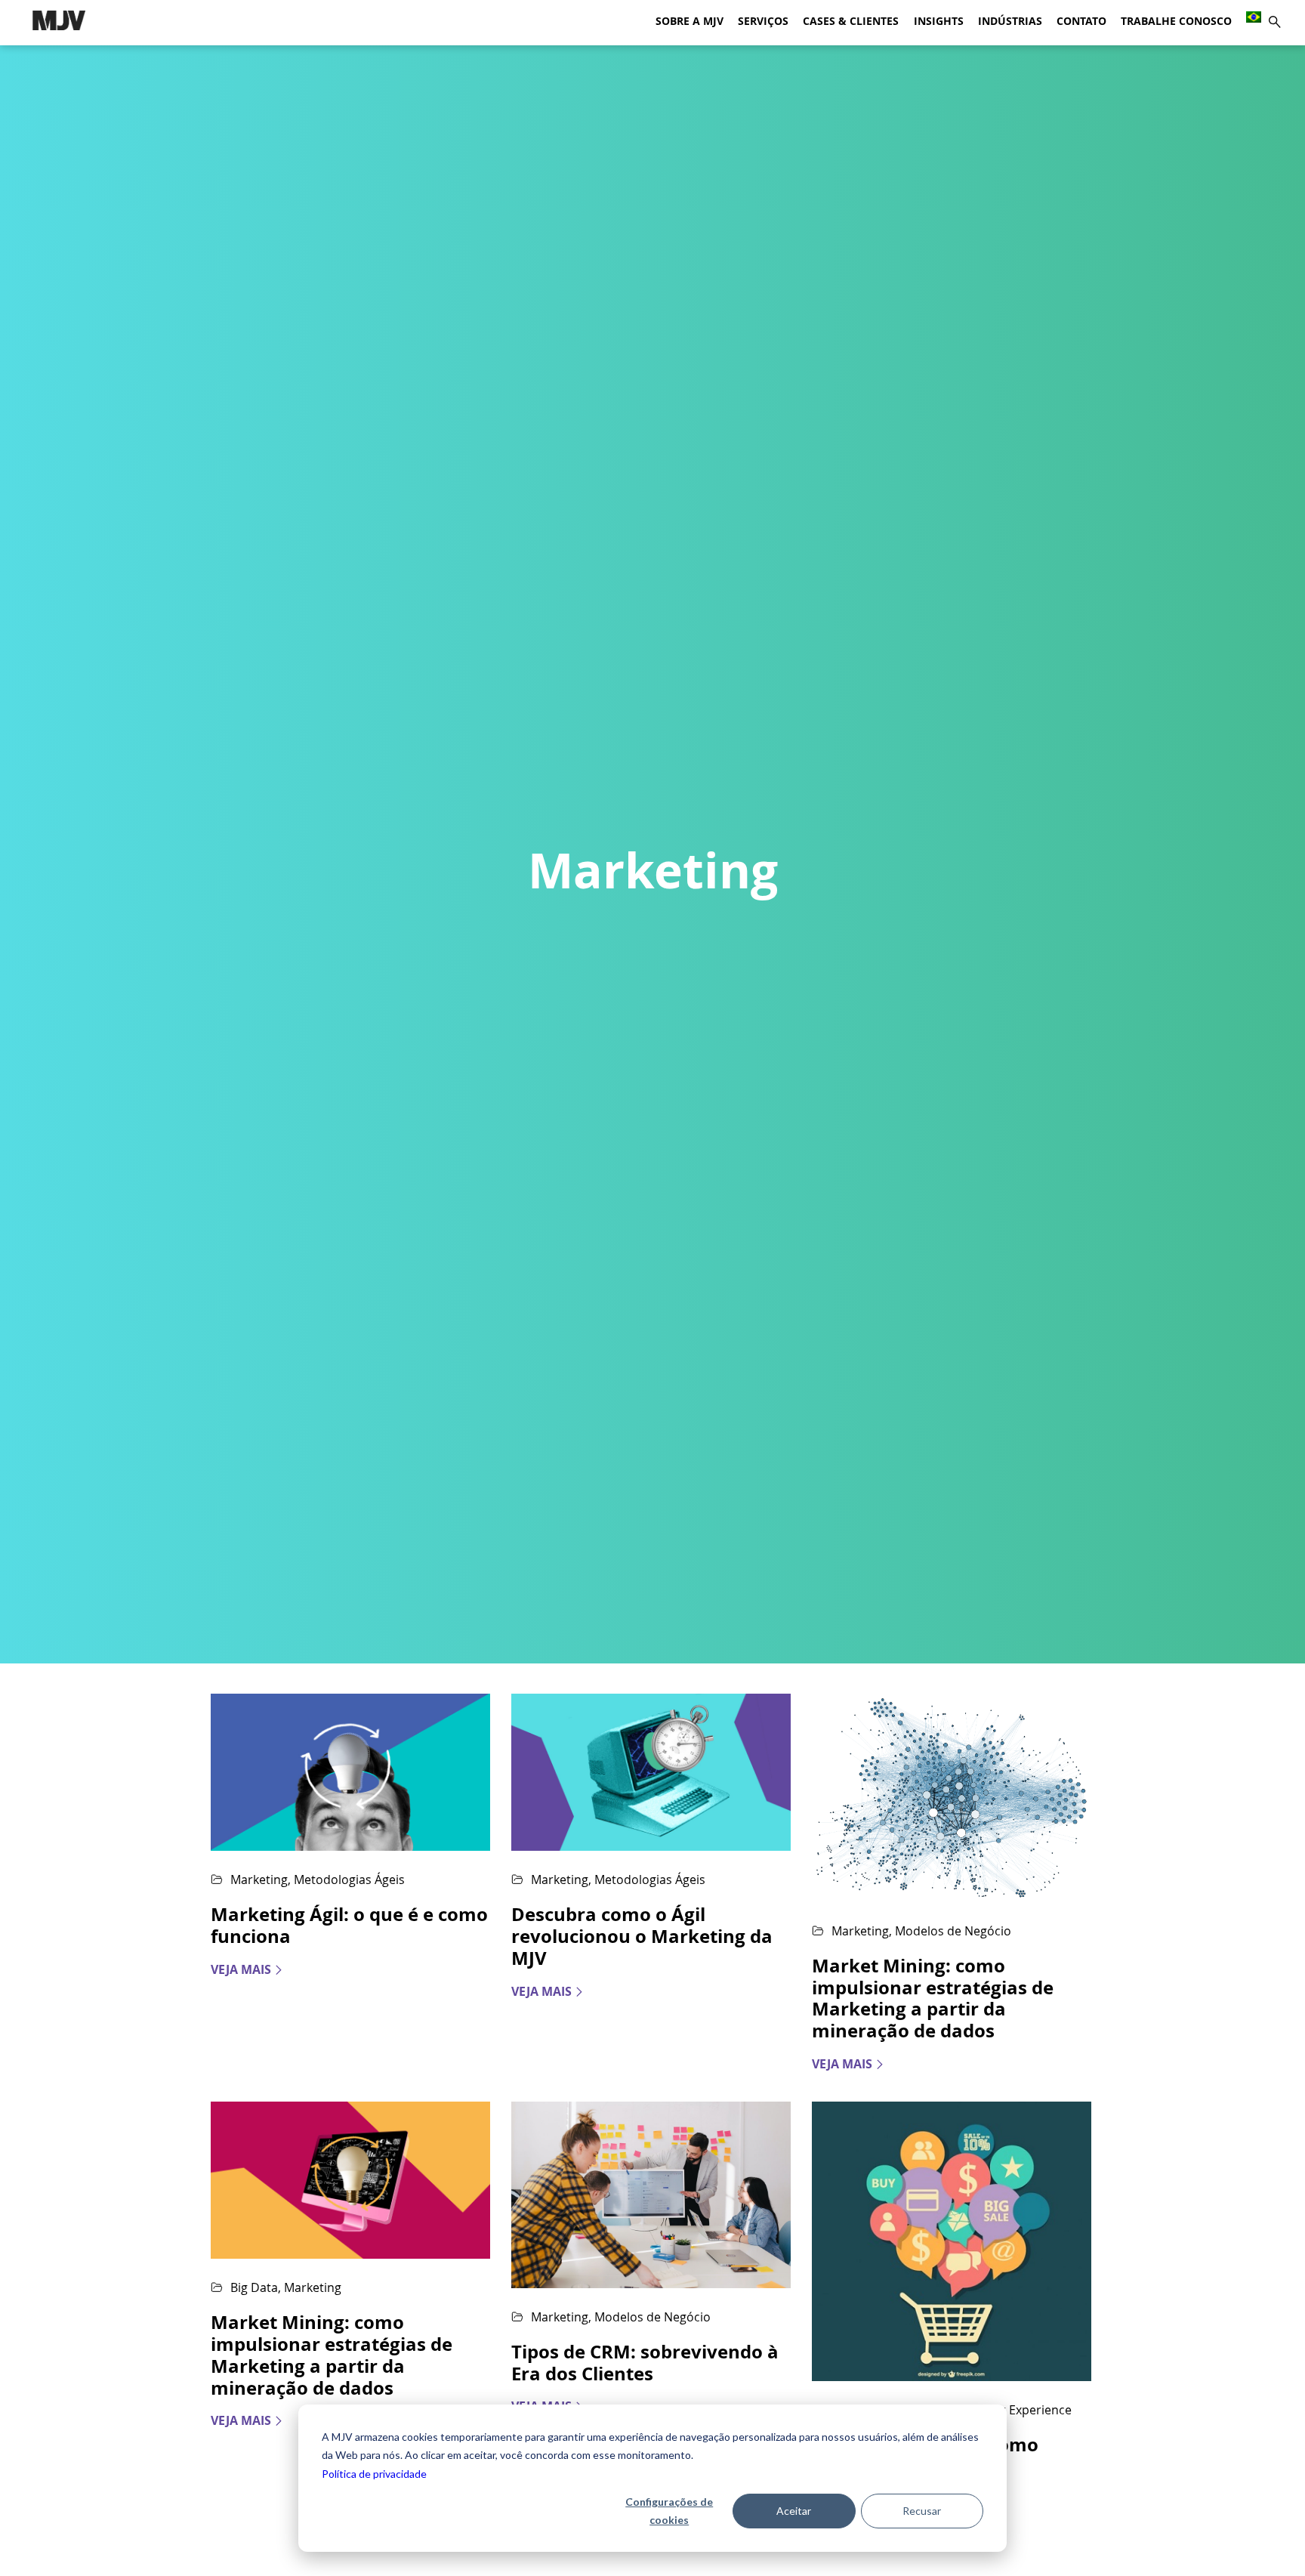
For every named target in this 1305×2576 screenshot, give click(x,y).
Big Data (254, 2287)
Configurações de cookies (669, 2511)
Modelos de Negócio (953, 1931)
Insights (939, 21)
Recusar (922, 2511)
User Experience (1025, 2410)
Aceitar (794, 2511)
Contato (1081, 21)
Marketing (259, 1879)
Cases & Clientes (851, 21)
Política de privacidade (374, 2474)
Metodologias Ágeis (349, 1879)
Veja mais (241, 1970)
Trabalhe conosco (1176, 21)
